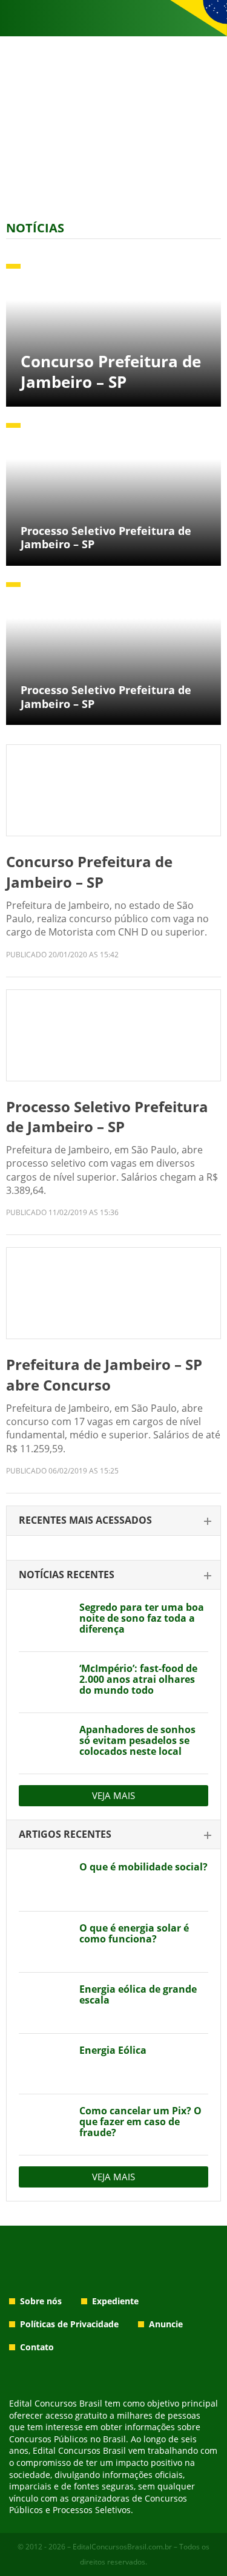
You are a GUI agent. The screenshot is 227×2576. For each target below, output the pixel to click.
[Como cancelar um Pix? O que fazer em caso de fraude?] (44, 2125)
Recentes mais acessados (85, 1520)
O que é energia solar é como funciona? (134, 1933)
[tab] (113, 1521)
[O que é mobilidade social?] (44, 1881)
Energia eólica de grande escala (138, 1994)
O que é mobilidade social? (143, 1867)
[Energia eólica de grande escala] (44, 2003)
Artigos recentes (65, 1834)
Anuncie (166, 2324)
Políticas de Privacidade (69, 2324)
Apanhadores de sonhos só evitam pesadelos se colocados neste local (137, 1740)
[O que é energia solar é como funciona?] (44, 1942)
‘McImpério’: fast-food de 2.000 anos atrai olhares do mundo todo (138, 1679)
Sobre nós (41, 2301)
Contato (37, 2347)
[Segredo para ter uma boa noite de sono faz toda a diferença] (44, 1621)
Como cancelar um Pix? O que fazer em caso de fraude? (140, 2122)
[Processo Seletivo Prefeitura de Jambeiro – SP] (113, 1035)
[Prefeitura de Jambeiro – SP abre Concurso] (113, 1293)
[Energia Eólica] (44, 2064)
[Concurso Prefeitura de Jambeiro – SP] (113, 790)
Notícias (35, 228)
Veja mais (113, 1795)
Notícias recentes (67, 1575)
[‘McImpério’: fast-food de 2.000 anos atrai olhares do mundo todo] (44, 1682)
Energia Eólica (113, 2050)
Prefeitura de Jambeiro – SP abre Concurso (104, 1375)
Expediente (115, 2301)
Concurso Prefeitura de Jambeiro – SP (89, 872)
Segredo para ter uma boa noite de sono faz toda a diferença (142, 1618)
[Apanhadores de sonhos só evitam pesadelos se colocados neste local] (44, 1743)
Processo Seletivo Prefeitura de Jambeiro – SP (107, 1117)
